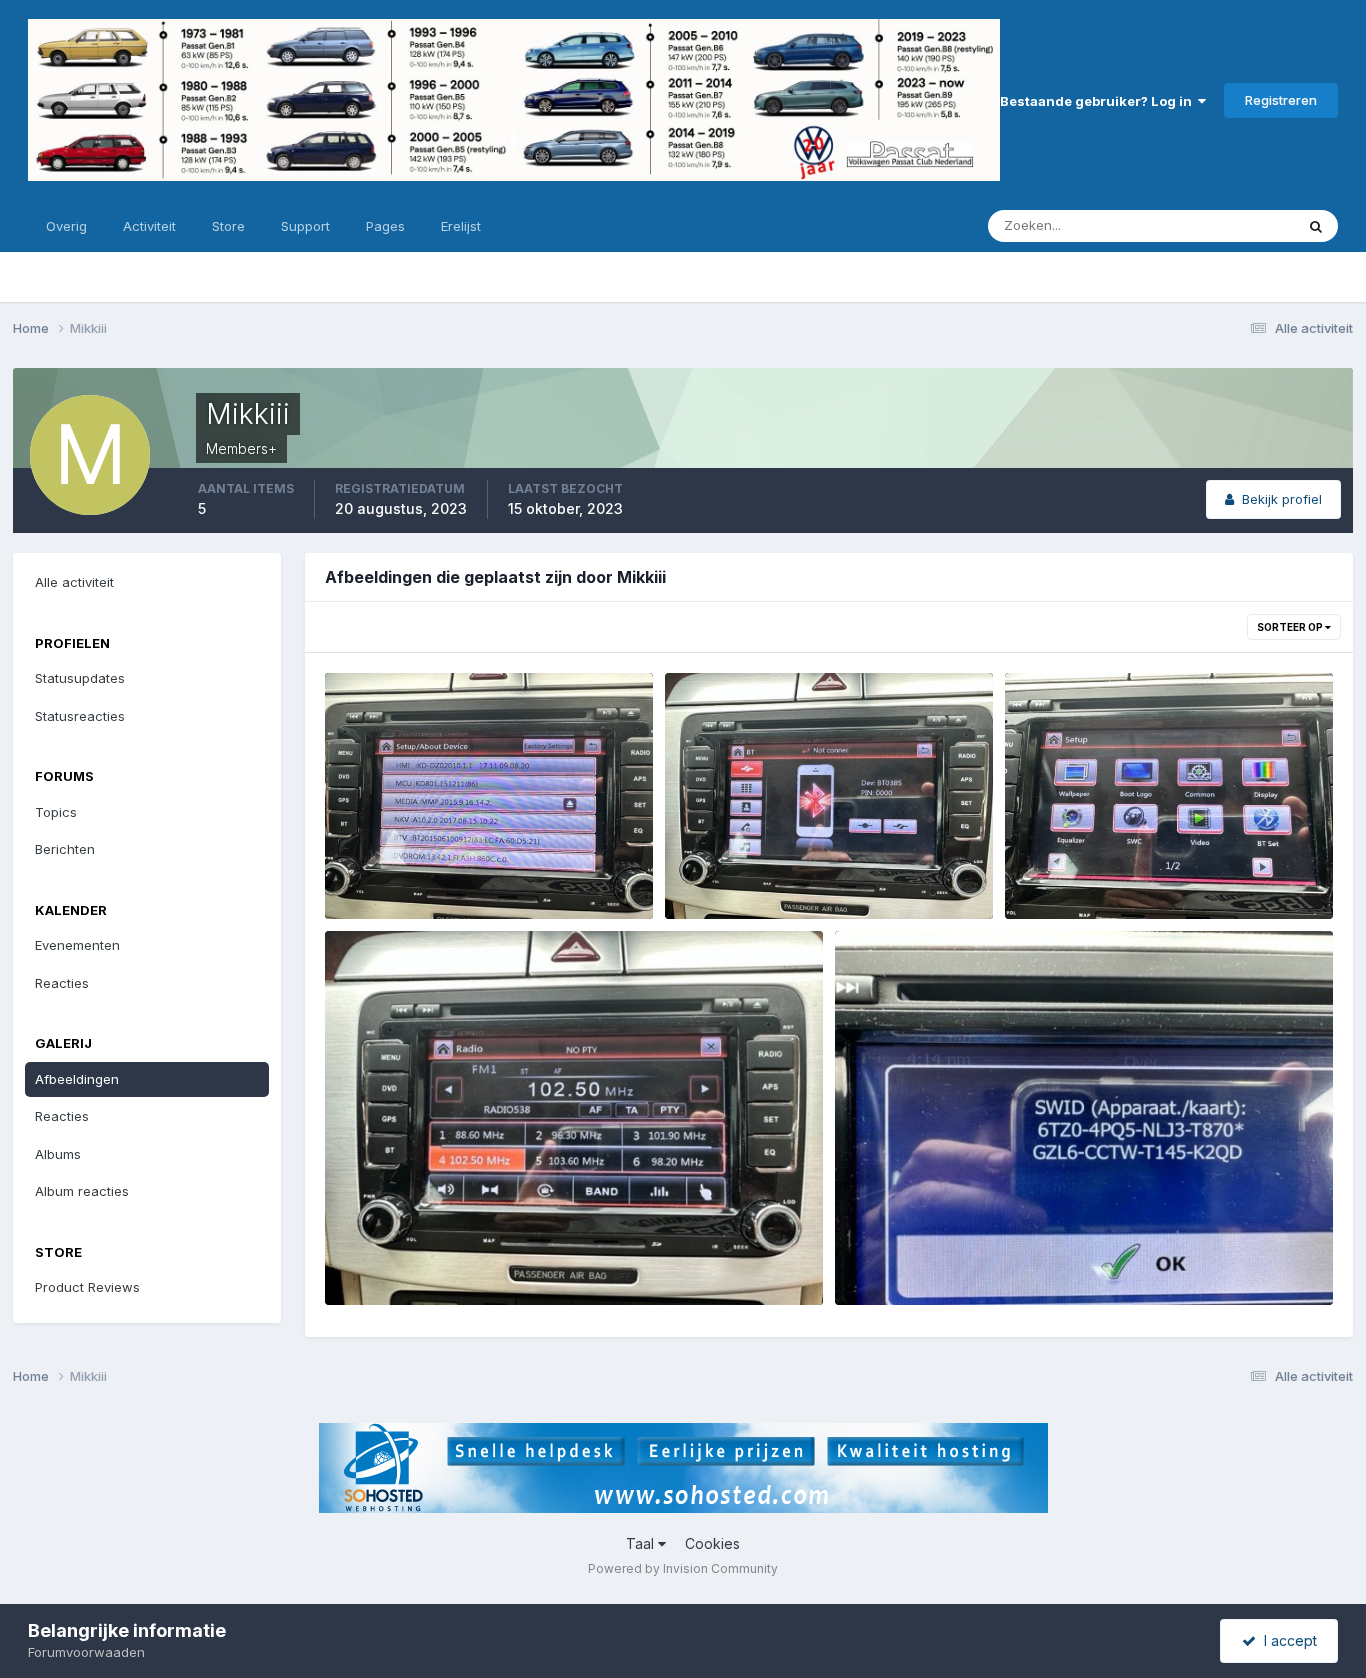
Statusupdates (1224, 225)
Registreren (1281, 100)
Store (228, 226)
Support (305, 226)
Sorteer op (1291, 627)
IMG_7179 (879, 1258)
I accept (1286, 1640)
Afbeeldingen (77, 1079)
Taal (642, 1543)
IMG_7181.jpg (381, 1258)
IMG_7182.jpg (1062, 872)
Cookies (712, 1543)
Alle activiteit (74, 582)
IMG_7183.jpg (722, 872)
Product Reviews (87, 1287)
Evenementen (77, 945)
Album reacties (82, 1191)
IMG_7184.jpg (382, 872)
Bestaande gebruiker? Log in (1099, 101)
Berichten (65, 849)
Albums (58, 1154)
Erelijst (461, 226)
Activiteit (149, 226)
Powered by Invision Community (683, 1568)
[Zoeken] (1316, 226)
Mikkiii (393, 896)
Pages (385, 226)
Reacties (62, 983)
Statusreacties (80, 716)
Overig (66, 226)
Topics (56, 812)
